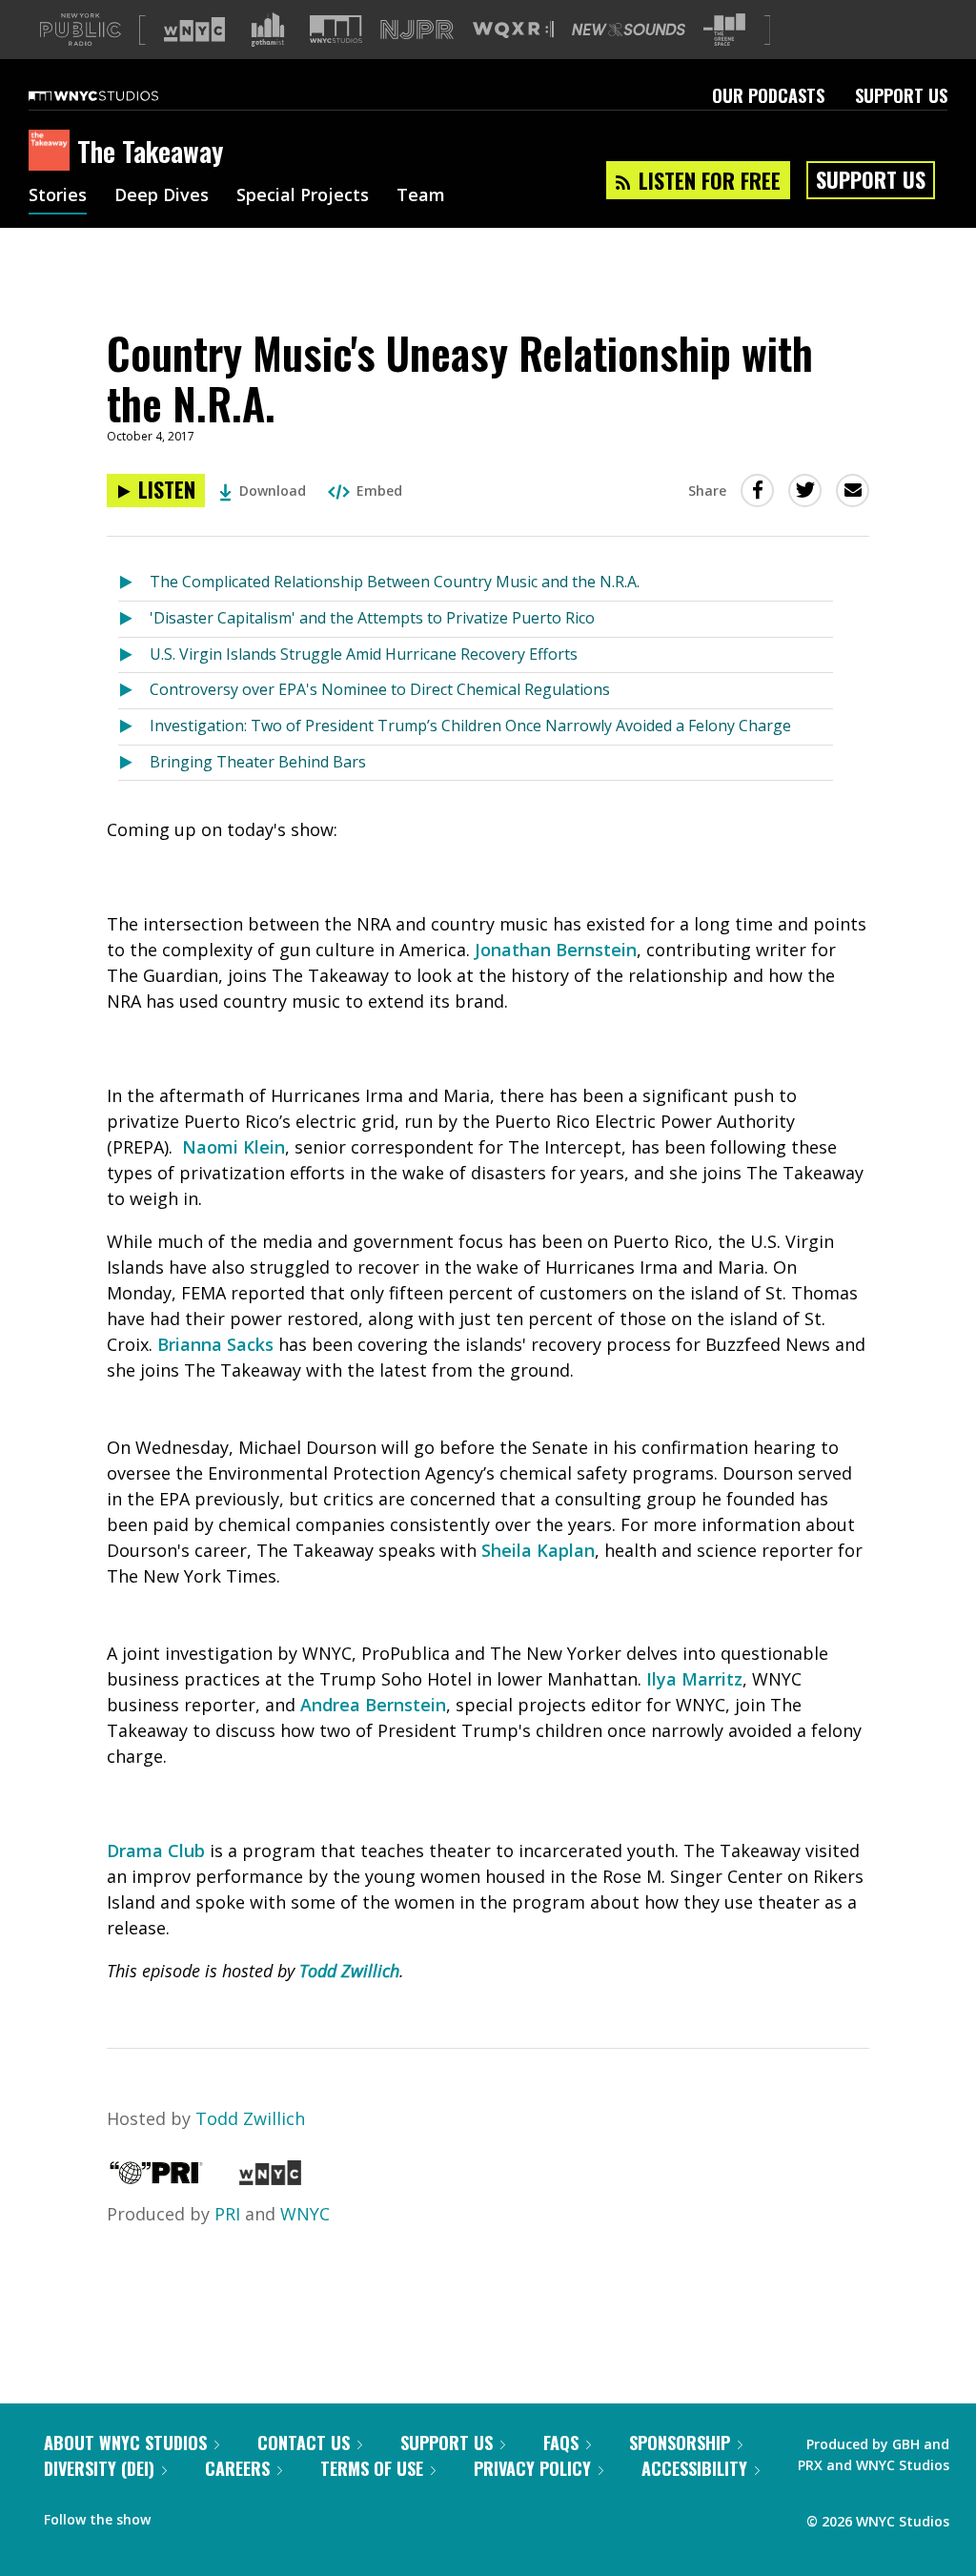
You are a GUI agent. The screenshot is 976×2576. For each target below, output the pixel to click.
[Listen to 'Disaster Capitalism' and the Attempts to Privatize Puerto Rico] (134, 619)
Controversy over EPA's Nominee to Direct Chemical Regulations (380, 689)
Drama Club (156, 1850)
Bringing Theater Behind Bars (258, 762)
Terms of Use (372, 2468)
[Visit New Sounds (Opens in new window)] (629, 30)
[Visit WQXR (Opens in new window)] (513, 30)
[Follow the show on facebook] (178, 2515)
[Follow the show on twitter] (215, 2515)
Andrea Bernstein (373, 1705)
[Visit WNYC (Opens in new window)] (194, 30)
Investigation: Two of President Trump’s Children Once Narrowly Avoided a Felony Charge (470, 726)
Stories (58, 196)
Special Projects (303, 196)
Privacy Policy (532, 2468)
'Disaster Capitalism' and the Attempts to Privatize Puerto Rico (372, 618)
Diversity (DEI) (99, 2468)
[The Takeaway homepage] (53, 152)
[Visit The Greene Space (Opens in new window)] (724, 30)
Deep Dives (162, 196)
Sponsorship (680, 2443)
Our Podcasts (768, 95)
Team (421, 196)
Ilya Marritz (694, 1679)
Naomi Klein (234, 1147)
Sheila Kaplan (538, 1550)
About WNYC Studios (125, 2443)
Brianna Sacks (215, 1344)
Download (273, 491)
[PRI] (156, 2178)
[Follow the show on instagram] (252, 2515)
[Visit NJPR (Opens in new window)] (417, 30)
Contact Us (304, 2443)
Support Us (901, 95)
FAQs (561, 2443)
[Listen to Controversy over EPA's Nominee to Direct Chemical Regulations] (134, 691)
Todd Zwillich (250, 2118)
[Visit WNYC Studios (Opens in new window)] (336, 29)
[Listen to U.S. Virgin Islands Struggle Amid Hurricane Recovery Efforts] (134, 655)
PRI (227, 2214)
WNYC (305, 2214)
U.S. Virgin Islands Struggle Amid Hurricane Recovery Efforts (364, 654)
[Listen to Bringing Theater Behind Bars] (134, 763)
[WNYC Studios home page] (117, 95)
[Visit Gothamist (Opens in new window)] (268, 30)
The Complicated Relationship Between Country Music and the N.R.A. (395, 582)
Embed (379, 491)
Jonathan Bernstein (556, 950)
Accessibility (694, 2468)
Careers (237, 2468)
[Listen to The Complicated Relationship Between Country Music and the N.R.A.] (134, 583)
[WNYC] (270, 2178)
